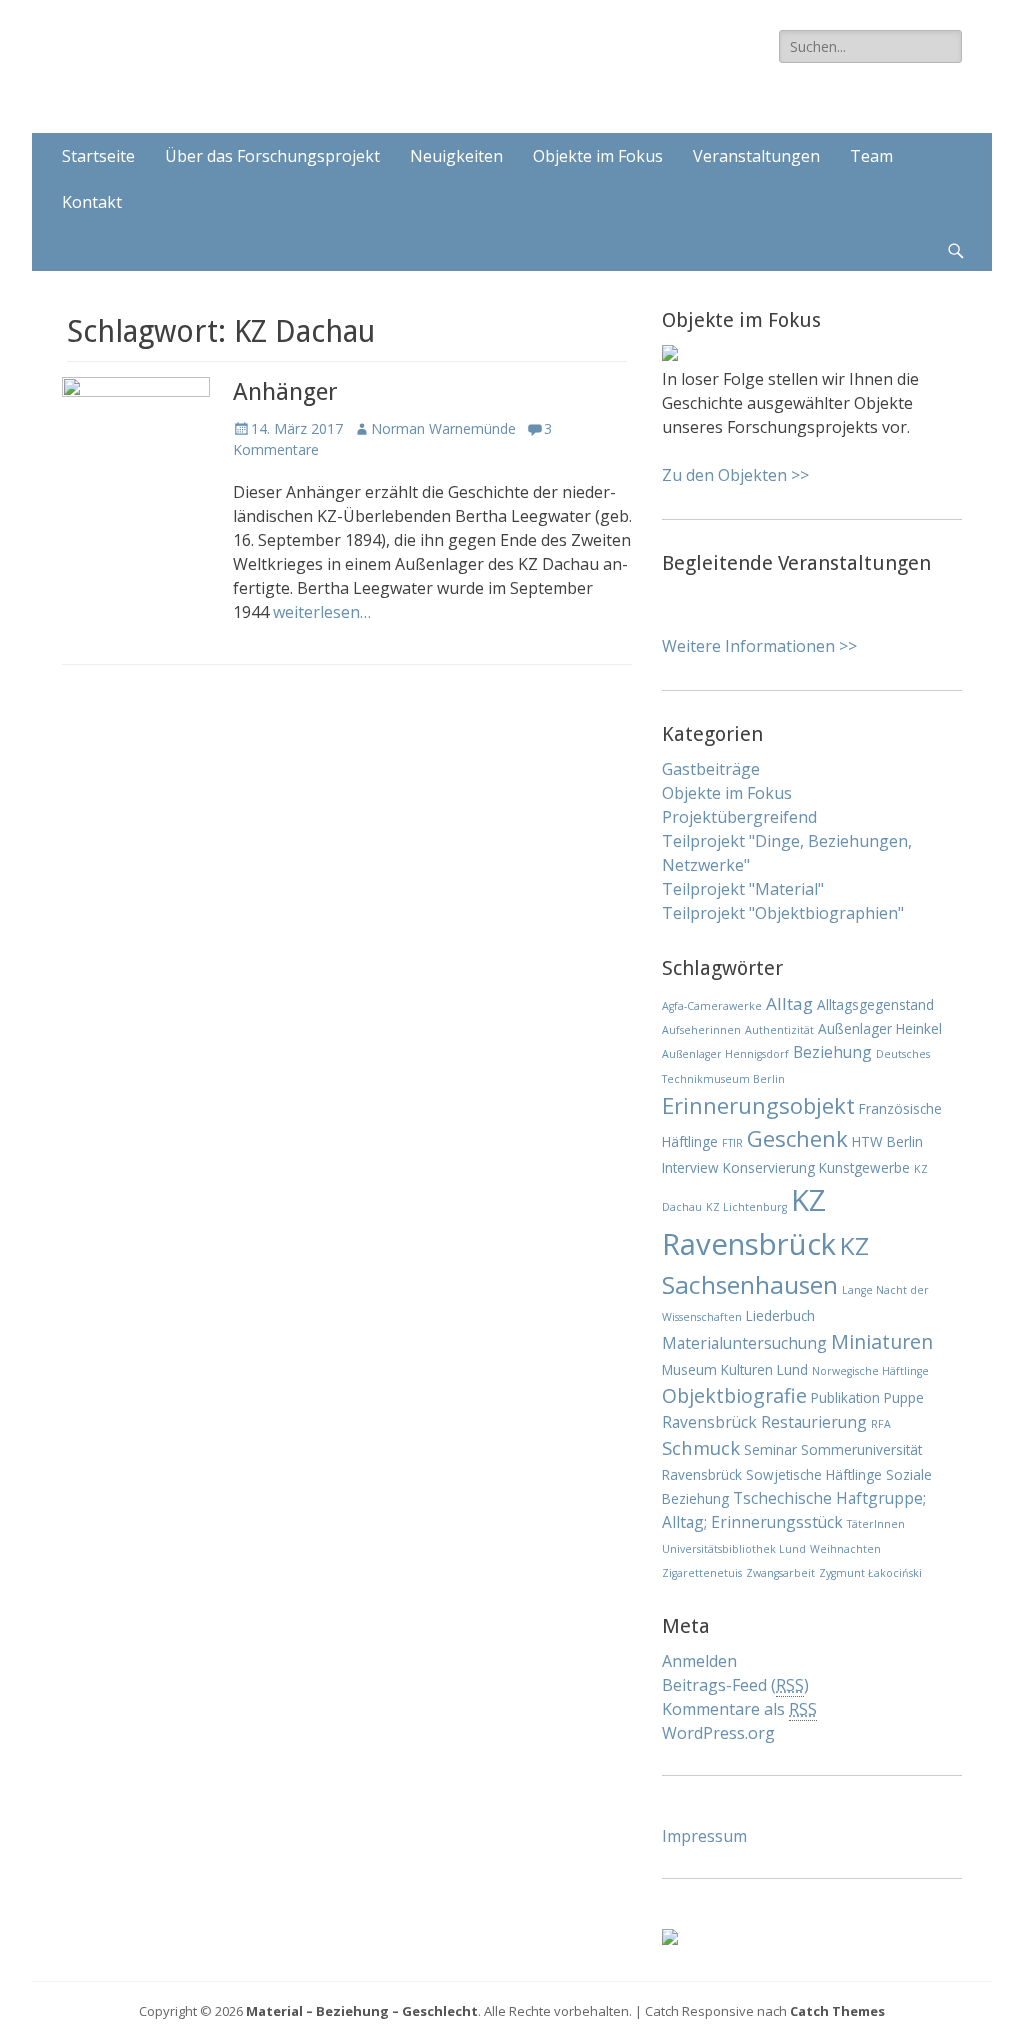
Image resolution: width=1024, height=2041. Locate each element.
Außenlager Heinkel (880, 1028)
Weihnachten (845, 1549)
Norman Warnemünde (443, 428)
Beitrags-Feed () (735, 1685)
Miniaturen (882, 1341)
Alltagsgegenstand (875, 1004)
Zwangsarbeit (780, 1573)
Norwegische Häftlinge (870, 1371)
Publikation (845, 1397)
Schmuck (701, 1447)
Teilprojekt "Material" (743, 889)
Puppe (904, 1397)
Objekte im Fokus (598, 156)
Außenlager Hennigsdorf (725, 1054)
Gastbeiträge (711, 769)
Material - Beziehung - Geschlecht (372, 54)
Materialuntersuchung (744, 1343)
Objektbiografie (734, 1395)
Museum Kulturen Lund (735, 1369)
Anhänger (285, 392)
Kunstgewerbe (864, 1167)
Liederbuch (780, 1315)
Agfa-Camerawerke (712, 1006)
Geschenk (797, 1138)
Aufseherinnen (701, 1030)
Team (871, 156)
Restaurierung (814, 1422)
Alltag (789, 1003)
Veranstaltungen (756, 156)
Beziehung (832, 1052)
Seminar (770, 1449)
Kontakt (92, 202)
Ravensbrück (709, 1422)
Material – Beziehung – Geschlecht (362, 2011)
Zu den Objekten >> (735, 475)
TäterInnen (876, 1524)
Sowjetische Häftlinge (814, 1474)
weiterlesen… (322, 612)
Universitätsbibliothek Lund (734, 1549)
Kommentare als (739, 1709)
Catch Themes (837, 2011)
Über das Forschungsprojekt (272, 156)
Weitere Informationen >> (759, 646)
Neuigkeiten (456, 156)
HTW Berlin (887, 1141)
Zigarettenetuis (702, 1573)
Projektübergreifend (739, 817)
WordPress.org (718, 1733)
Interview (690, 1167)
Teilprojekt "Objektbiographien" (783, 913)
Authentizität (779, 1030)
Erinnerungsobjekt (758, 1105)
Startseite (98, 156)
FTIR (732, 1143)
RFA (881, 1424)
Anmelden (699, 1661)
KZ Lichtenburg (746, 1207)
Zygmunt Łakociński (870, 1573)
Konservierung (769, 1167)
